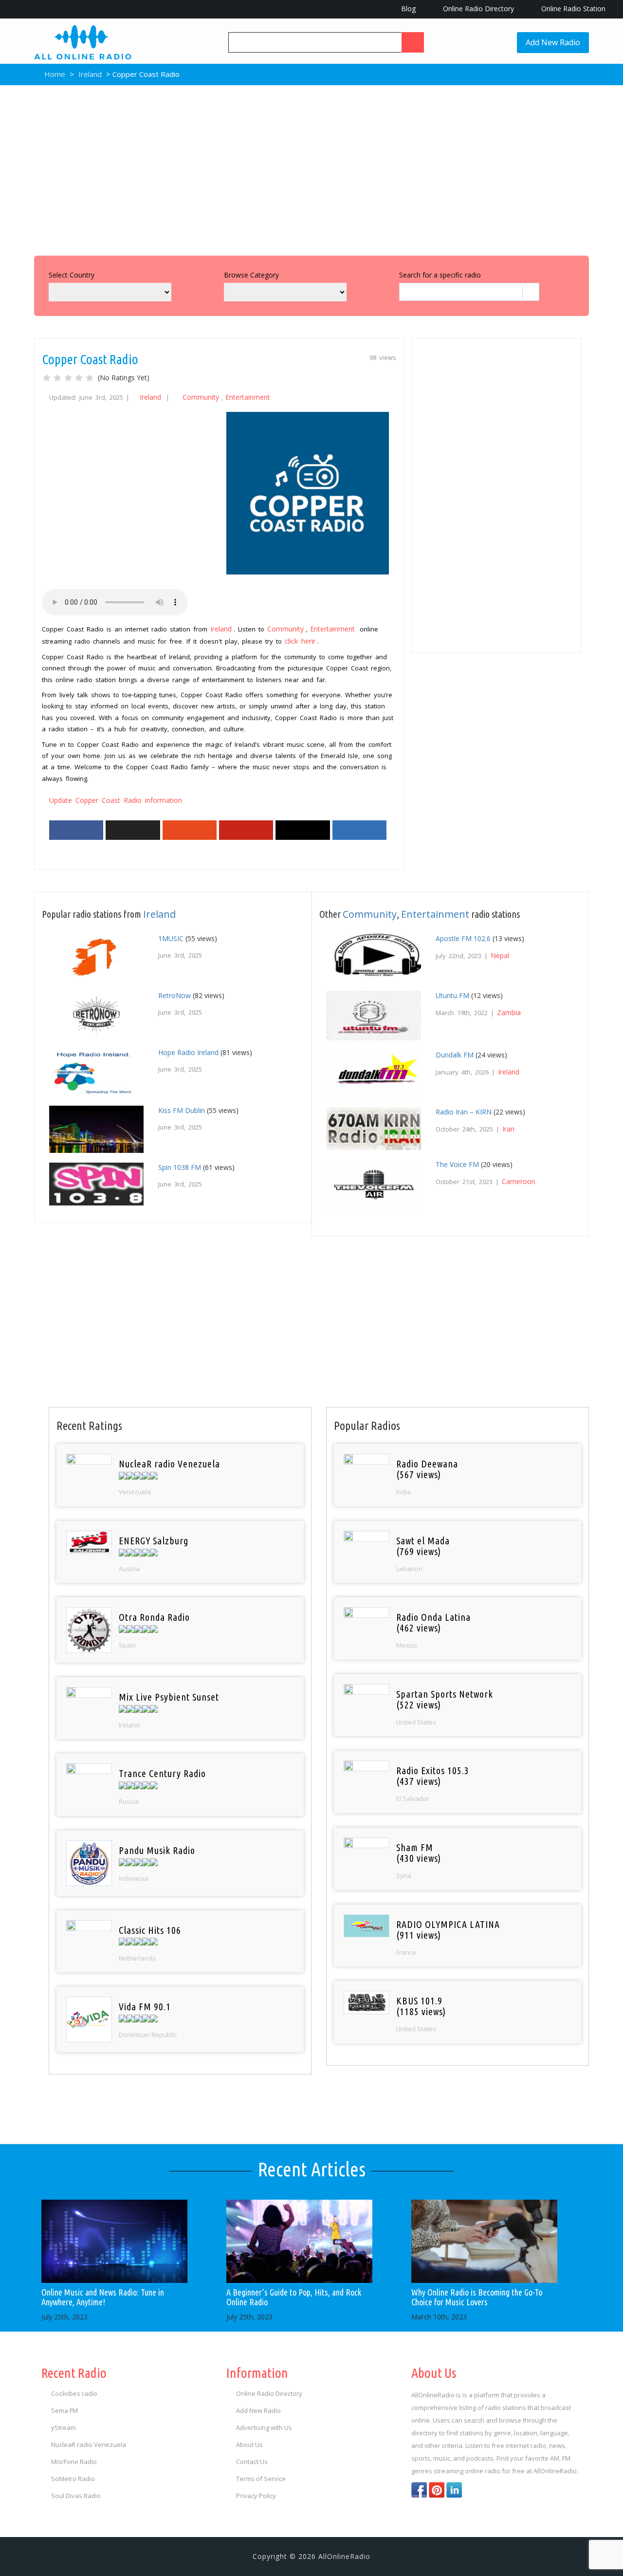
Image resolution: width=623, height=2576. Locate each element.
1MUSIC (171, 938)
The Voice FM (457, 1164)
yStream (64, 2428)
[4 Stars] (79, 378)
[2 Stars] (57, 378)
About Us (249, 2445)
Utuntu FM (452, 995)
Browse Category (251, 275)
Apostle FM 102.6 (463, 938)
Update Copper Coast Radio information (116, 800)
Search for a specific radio (440, 275)
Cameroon (519, 1181)
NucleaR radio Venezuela (89, 2445)
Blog (407, 9)
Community (201, 397)
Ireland (90, 74)
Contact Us (252, 2462)
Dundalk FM (455, 1055)
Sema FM (64, 2410)
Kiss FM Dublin (182, 1110)
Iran (508, 1129)
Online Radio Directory (477, 9)
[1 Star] (47, 378)
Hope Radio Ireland (188, 1052)
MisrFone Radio (74, 2462)
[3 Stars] (68, 378)
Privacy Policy (256, 2496)
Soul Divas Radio (76, 2496)
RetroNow (174, 995)
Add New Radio (553, 42)
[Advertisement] (311, 168)
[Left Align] (413, 42)
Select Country (72, 275)
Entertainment (248, 397)
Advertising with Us (264, 2428)
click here (300, 641)
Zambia (509, 1012)
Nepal (500, 955)
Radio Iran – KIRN (464, 1112)
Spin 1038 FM (180, 1167)
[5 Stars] (90, 378)
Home (54, 74)
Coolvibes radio (74, 2393)
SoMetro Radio (73, 2479)
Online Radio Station (572, 9)
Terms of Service (261, 2479)
